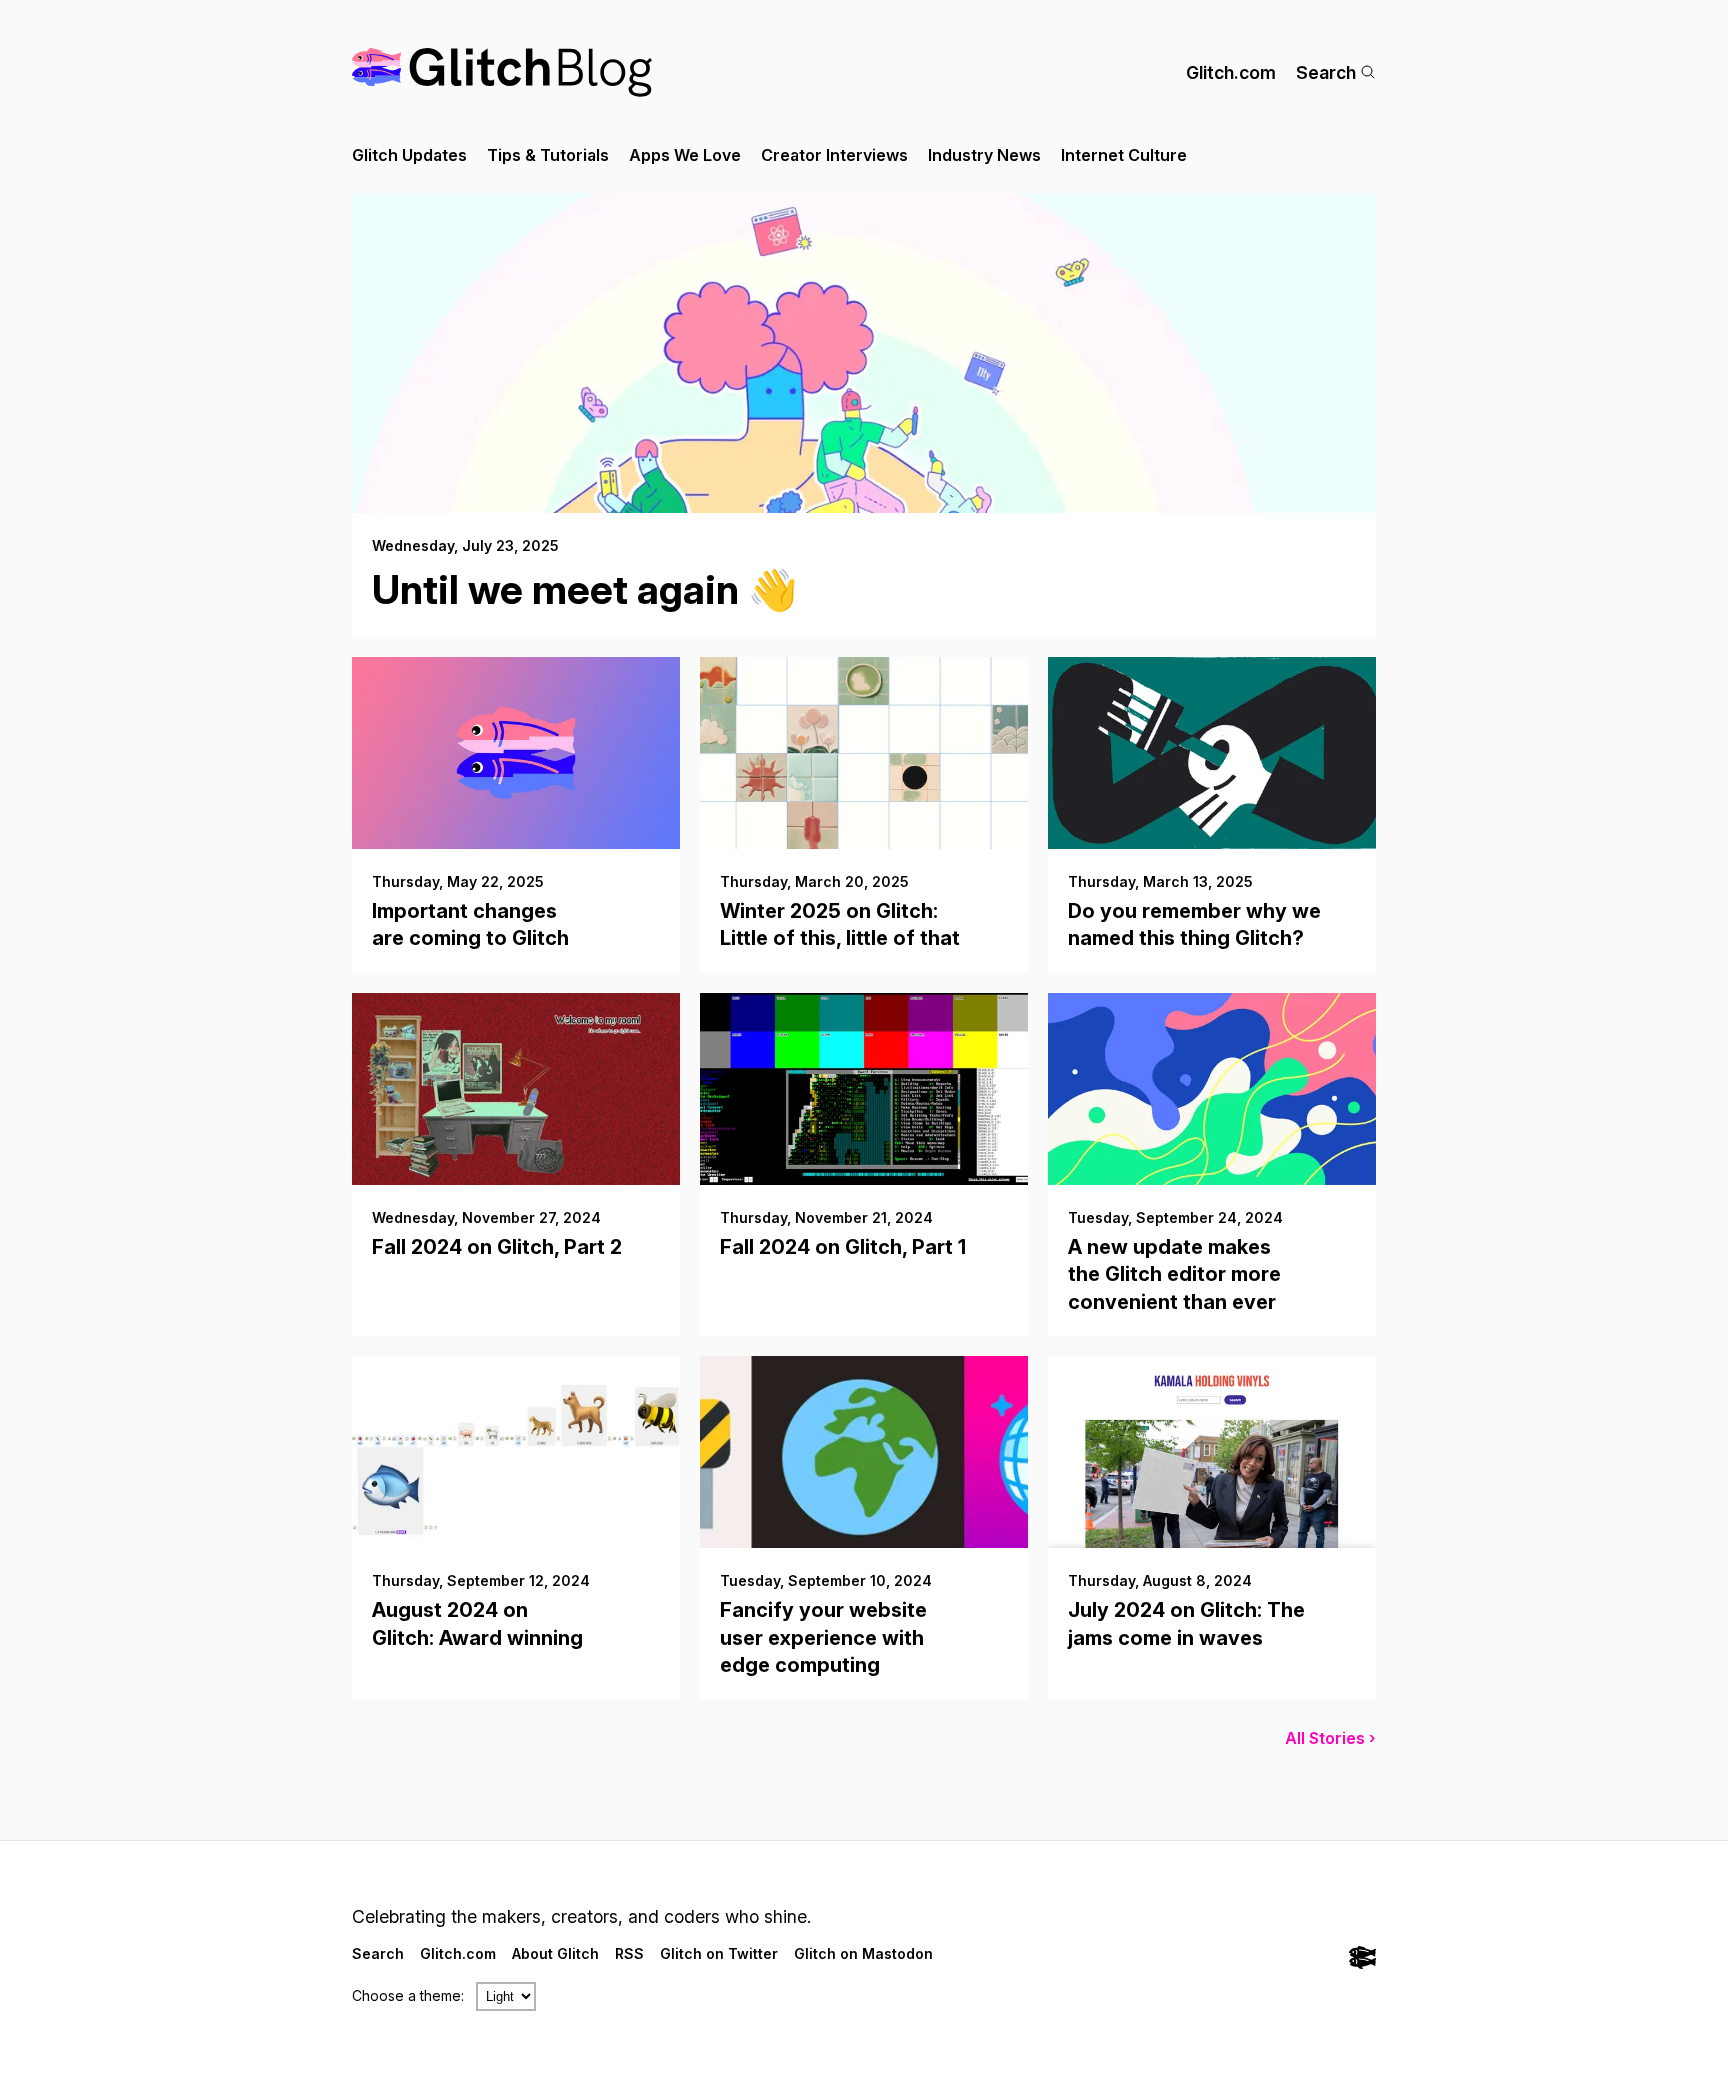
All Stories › (1330, 1738)
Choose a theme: (408, 1995)
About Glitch (555, 1953)
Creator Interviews (834, 155)
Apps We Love (685, 155)
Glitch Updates (409, 155)
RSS (629, 1953)
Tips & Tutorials (548, 155)
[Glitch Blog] (502, 72)
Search (1326, 72)
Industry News (984, 155)
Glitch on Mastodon (863, 1953)
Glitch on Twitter (719, 1953)
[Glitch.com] (1362, 1959)
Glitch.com (1231, 72)
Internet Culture (1124, 155)
